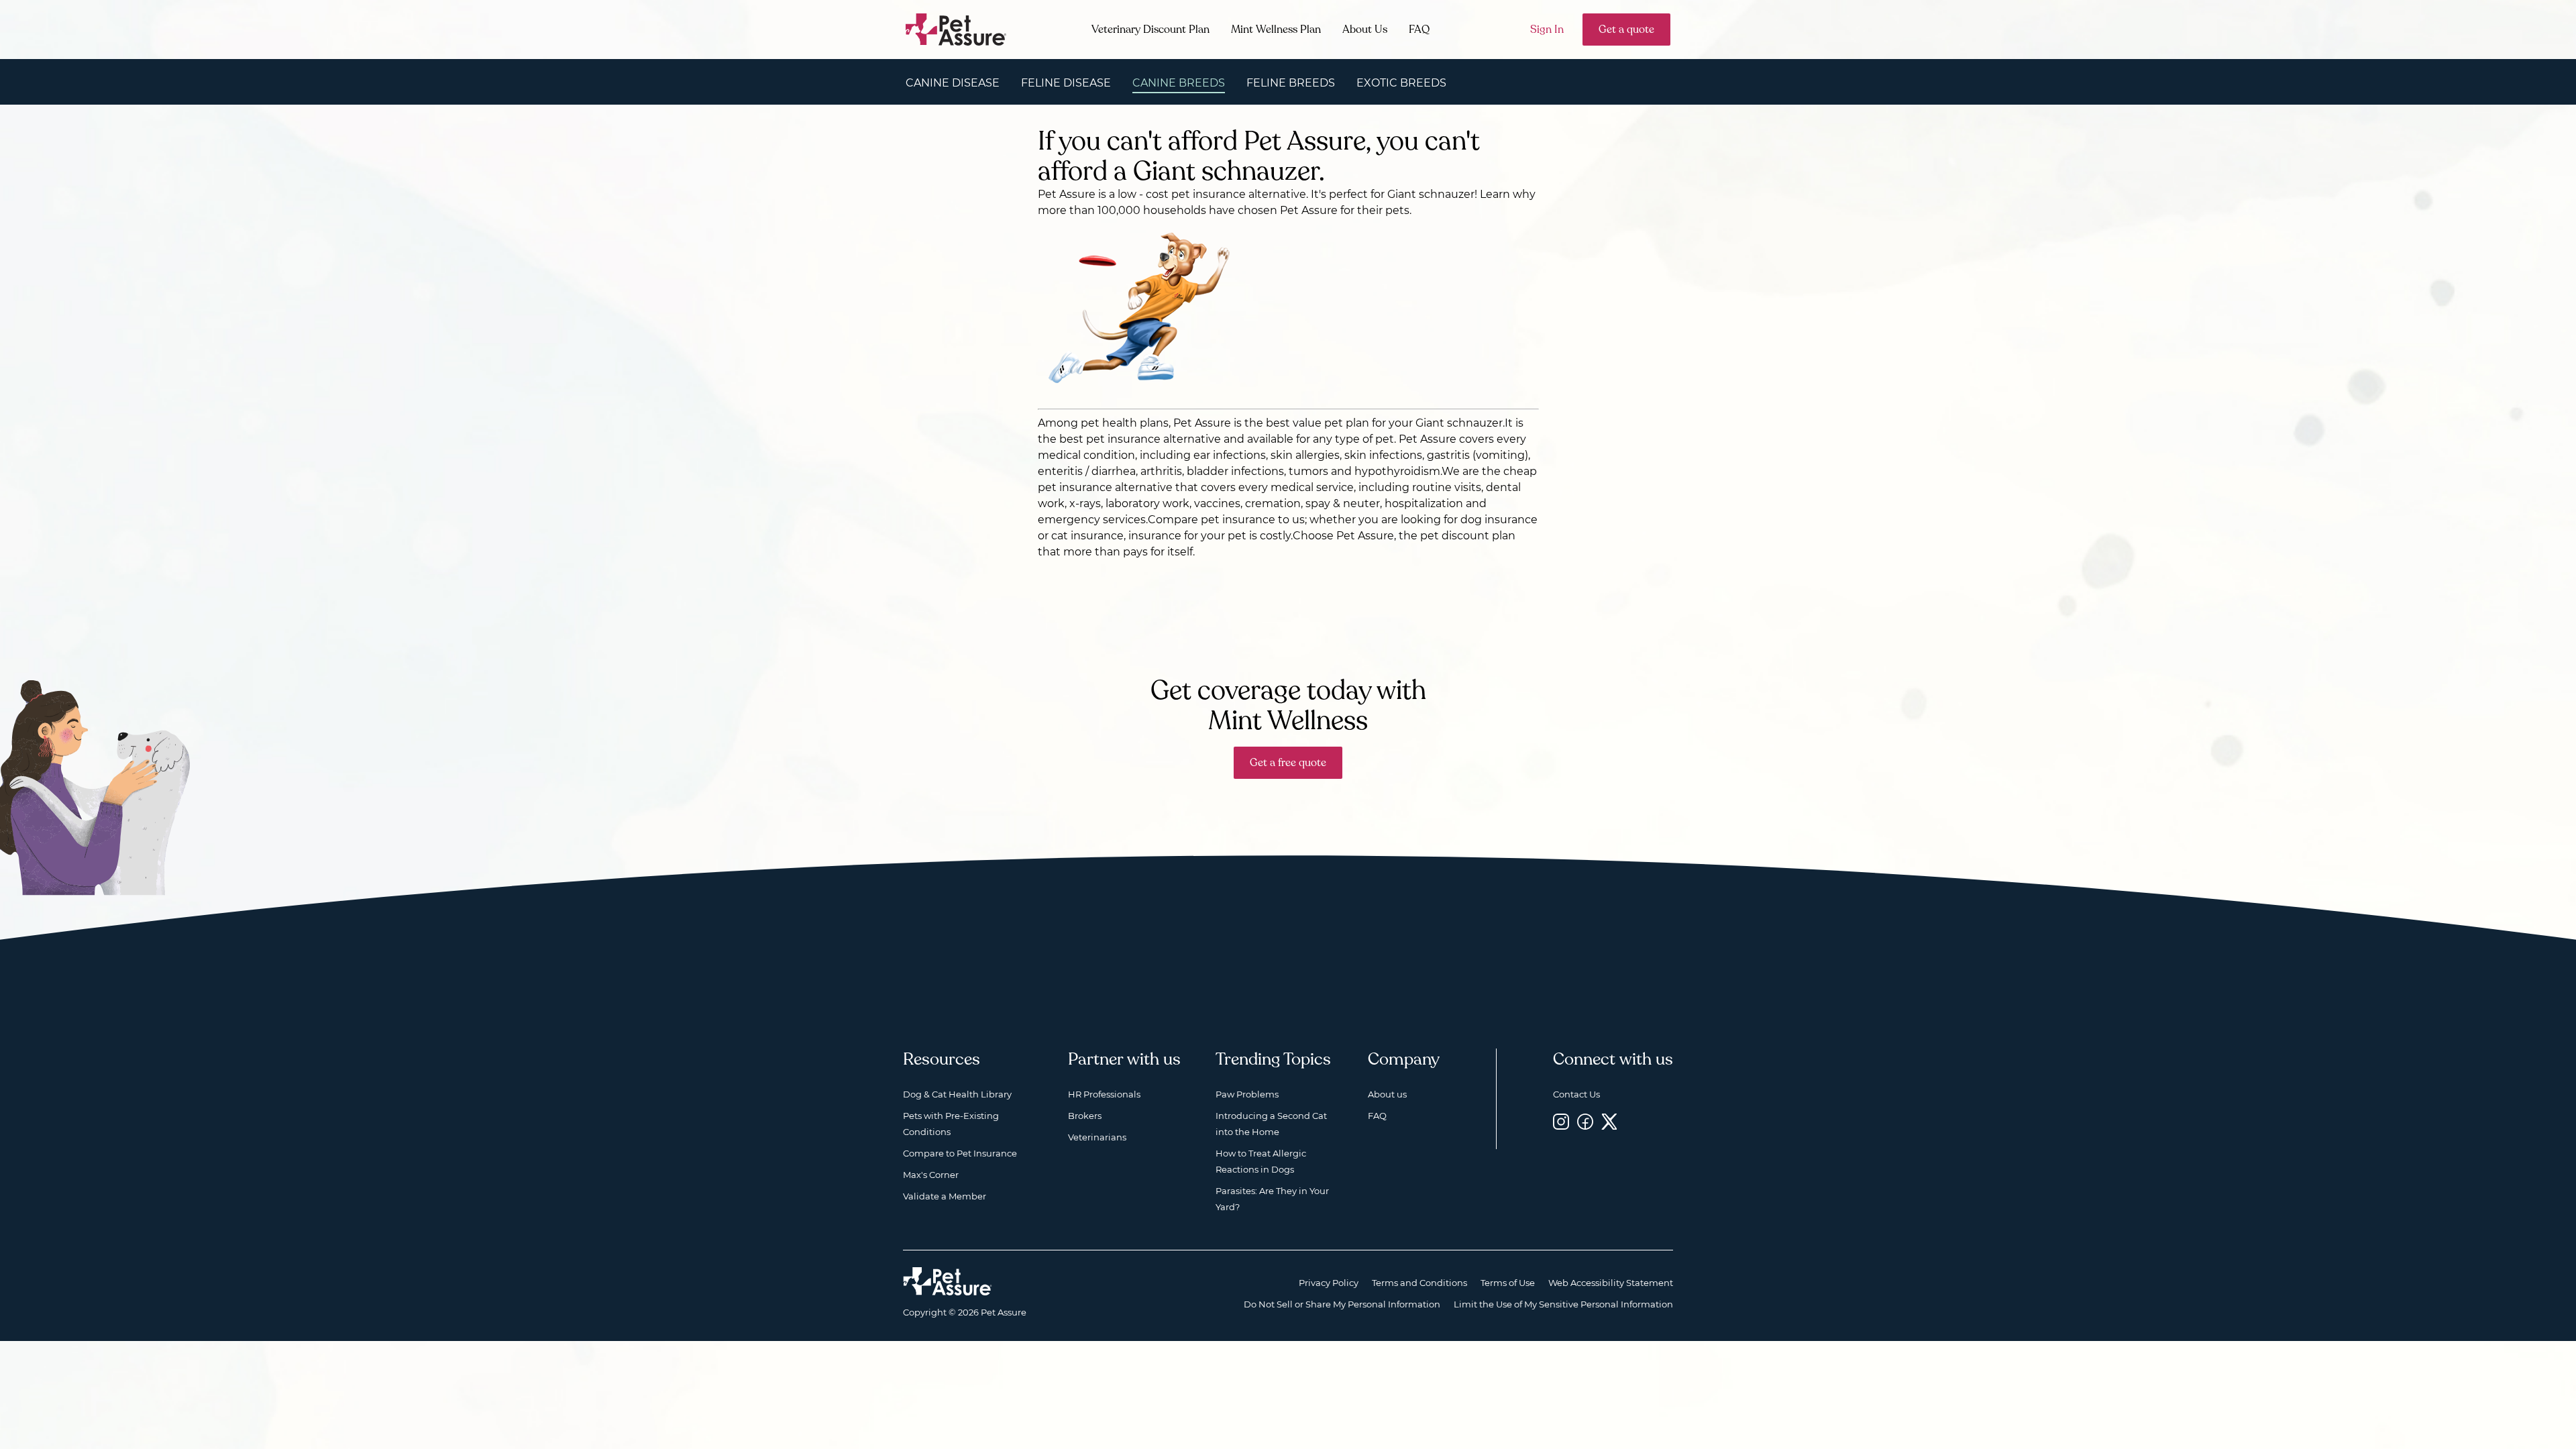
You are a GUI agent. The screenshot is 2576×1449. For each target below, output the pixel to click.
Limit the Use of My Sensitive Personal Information (1563, 1304)
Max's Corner (931, 1175)
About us (1387, 1094)
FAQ (1419, 30)
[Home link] (948, 1281)
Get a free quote (1288, 763)
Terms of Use (1508, 1283)
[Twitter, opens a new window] (1609, 1121)
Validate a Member (945, 1196)
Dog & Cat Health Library (957, 1094)
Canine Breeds (1179, 83)
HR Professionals (1104, 1094)
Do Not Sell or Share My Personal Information (1342, 1304)
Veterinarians (1097, 1137)
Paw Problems (1247, 1094)
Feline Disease (1066, 83)
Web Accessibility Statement (1611, 1283)
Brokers (1085, 1116)
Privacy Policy (1329, 1283)
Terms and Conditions (1419, 1283)
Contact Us (1576, 1094)
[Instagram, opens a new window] (1561, 1121)
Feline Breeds (1291, 83)
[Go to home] (956, 29)
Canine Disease (953, 83)
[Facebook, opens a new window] (1585, 1121)
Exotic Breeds (1401, 83)
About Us (1365, 30)
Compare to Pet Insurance (960, 1153)
